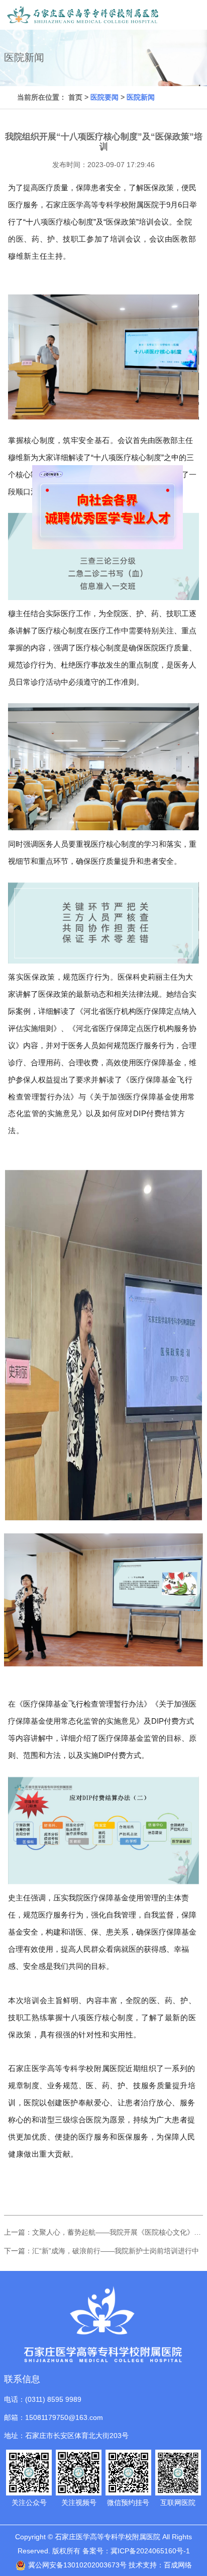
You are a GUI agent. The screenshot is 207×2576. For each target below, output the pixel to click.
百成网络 (178, 2565)
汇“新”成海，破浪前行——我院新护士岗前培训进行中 (116, 2251)
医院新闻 (141, 97)
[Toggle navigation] (189, 15)
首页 (75, 97)
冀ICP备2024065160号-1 (150, 2551)
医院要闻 (105, 97)
